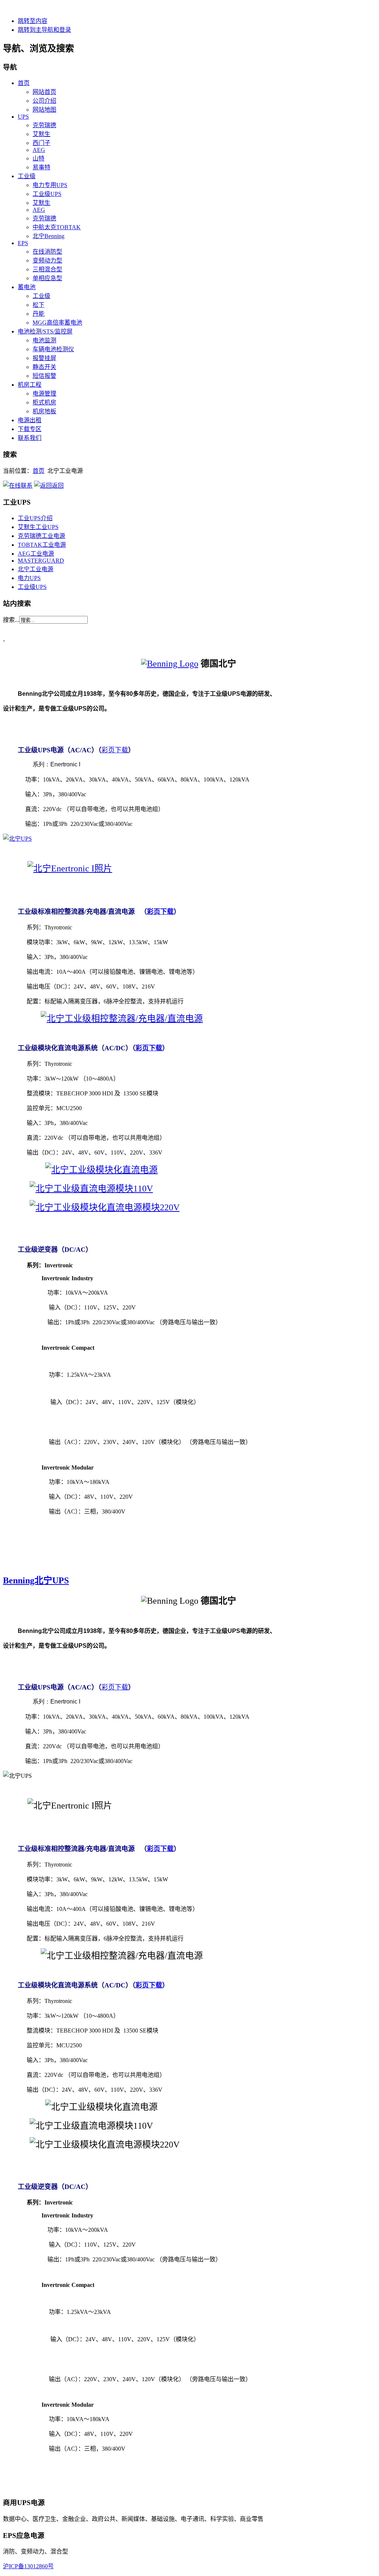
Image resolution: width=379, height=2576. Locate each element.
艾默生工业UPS (38, 527)
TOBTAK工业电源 (42, 545)
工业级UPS (32, 587)
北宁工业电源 (36, 569)
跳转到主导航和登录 (44, 30)
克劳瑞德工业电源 (41, 536)
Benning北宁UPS (36, 1580)
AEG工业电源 (36, 554)
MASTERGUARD (41, 561)
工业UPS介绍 (35, 518)
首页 (38, 471)
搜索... (11, 620)
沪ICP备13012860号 (28, 2566)
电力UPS (29, 578)
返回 (58, 486)
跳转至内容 (33, 21)
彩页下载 (115, 750)
